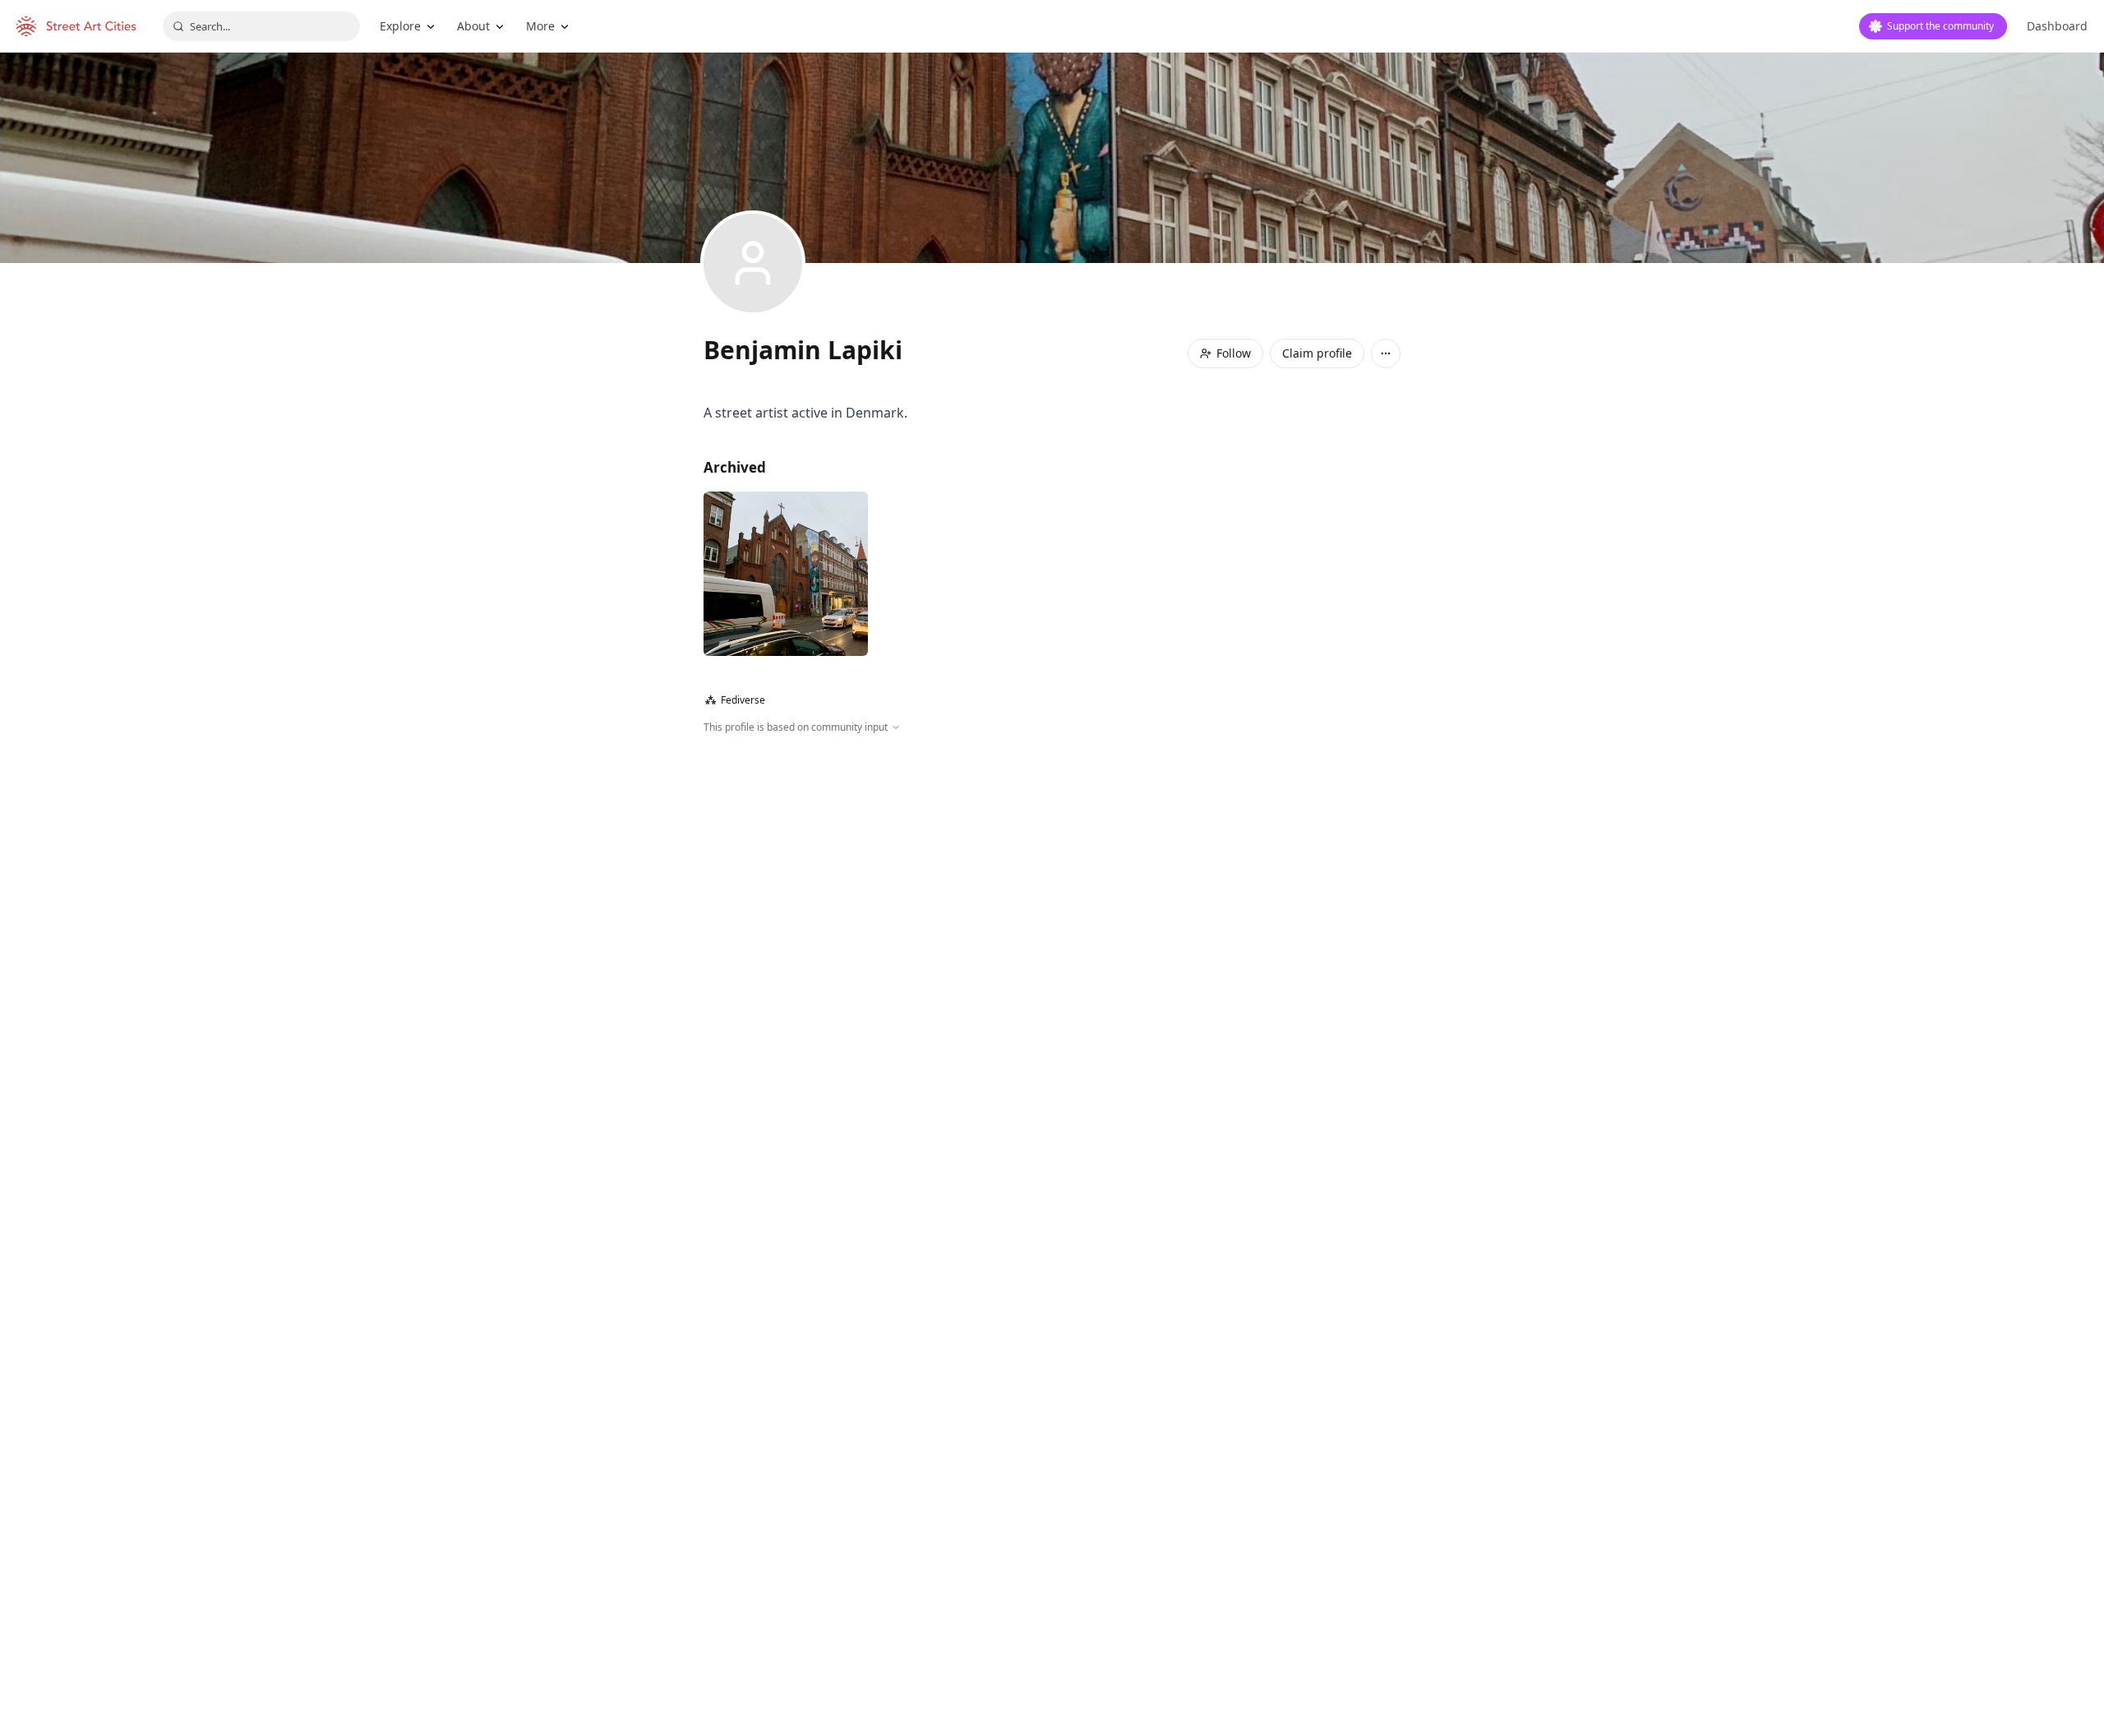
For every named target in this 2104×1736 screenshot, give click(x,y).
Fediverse (735, 700)
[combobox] (261, 26)
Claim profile (1317, 353)
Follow (1234, 353)
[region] (1052, 912)
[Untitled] (786, 574)
